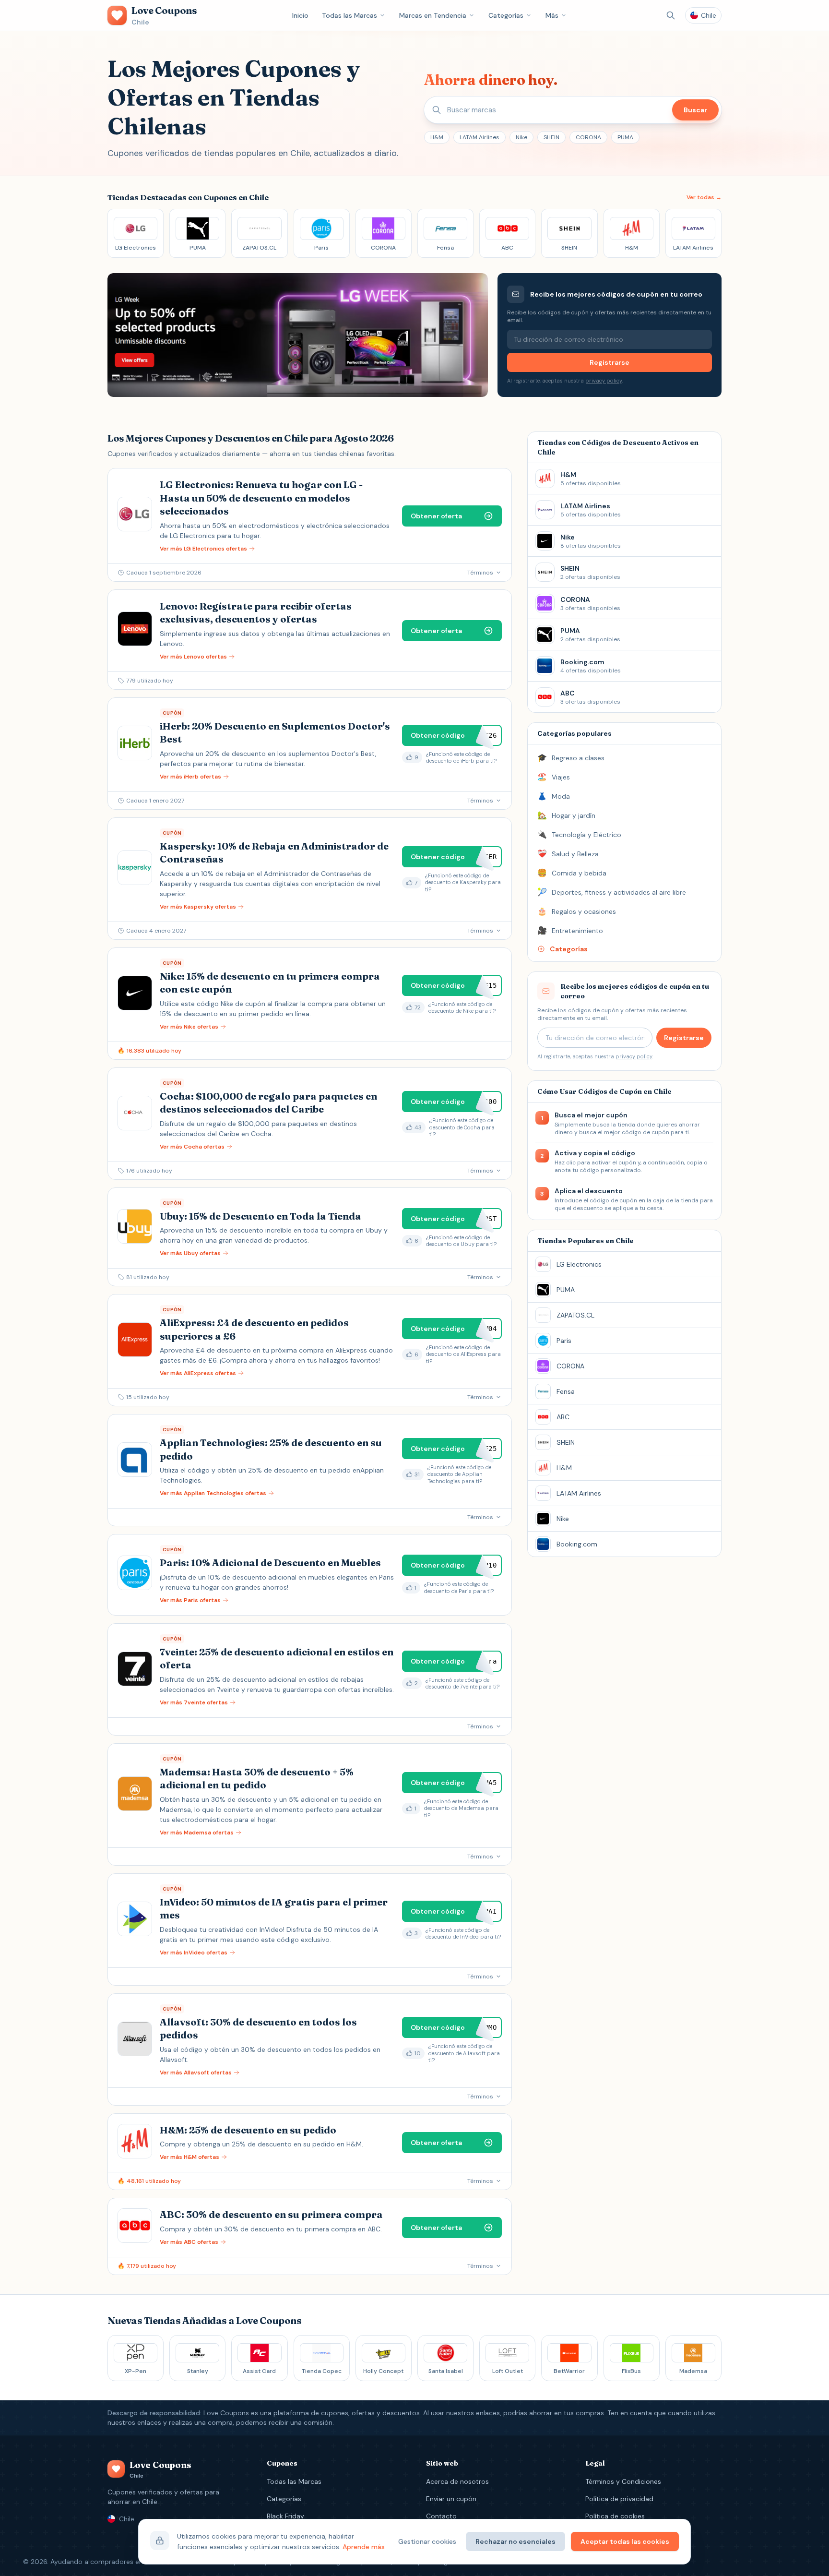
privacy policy (604, 381)
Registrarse (610, 362)
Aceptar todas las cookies (625, 2541)
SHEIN (551, 137)
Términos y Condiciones (623, 2481)
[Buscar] (671, 15)
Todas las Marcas (349, 15)
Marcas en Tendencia (433, 15)
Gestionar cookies (427, 2541)
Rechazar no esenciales (515, 2541)
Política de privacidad (619, 2499)
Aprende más (364, 2547)
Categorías (506, 15)
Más (552, 15)
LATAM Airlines (480, 137)
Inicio (300, 15)
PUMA (625, 137)
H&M (437, 137)
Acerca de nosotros (457, 2481)
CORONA (588, 137)
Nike (521, 137)
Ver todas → (704, 197)
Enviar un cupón (451, 2499)
